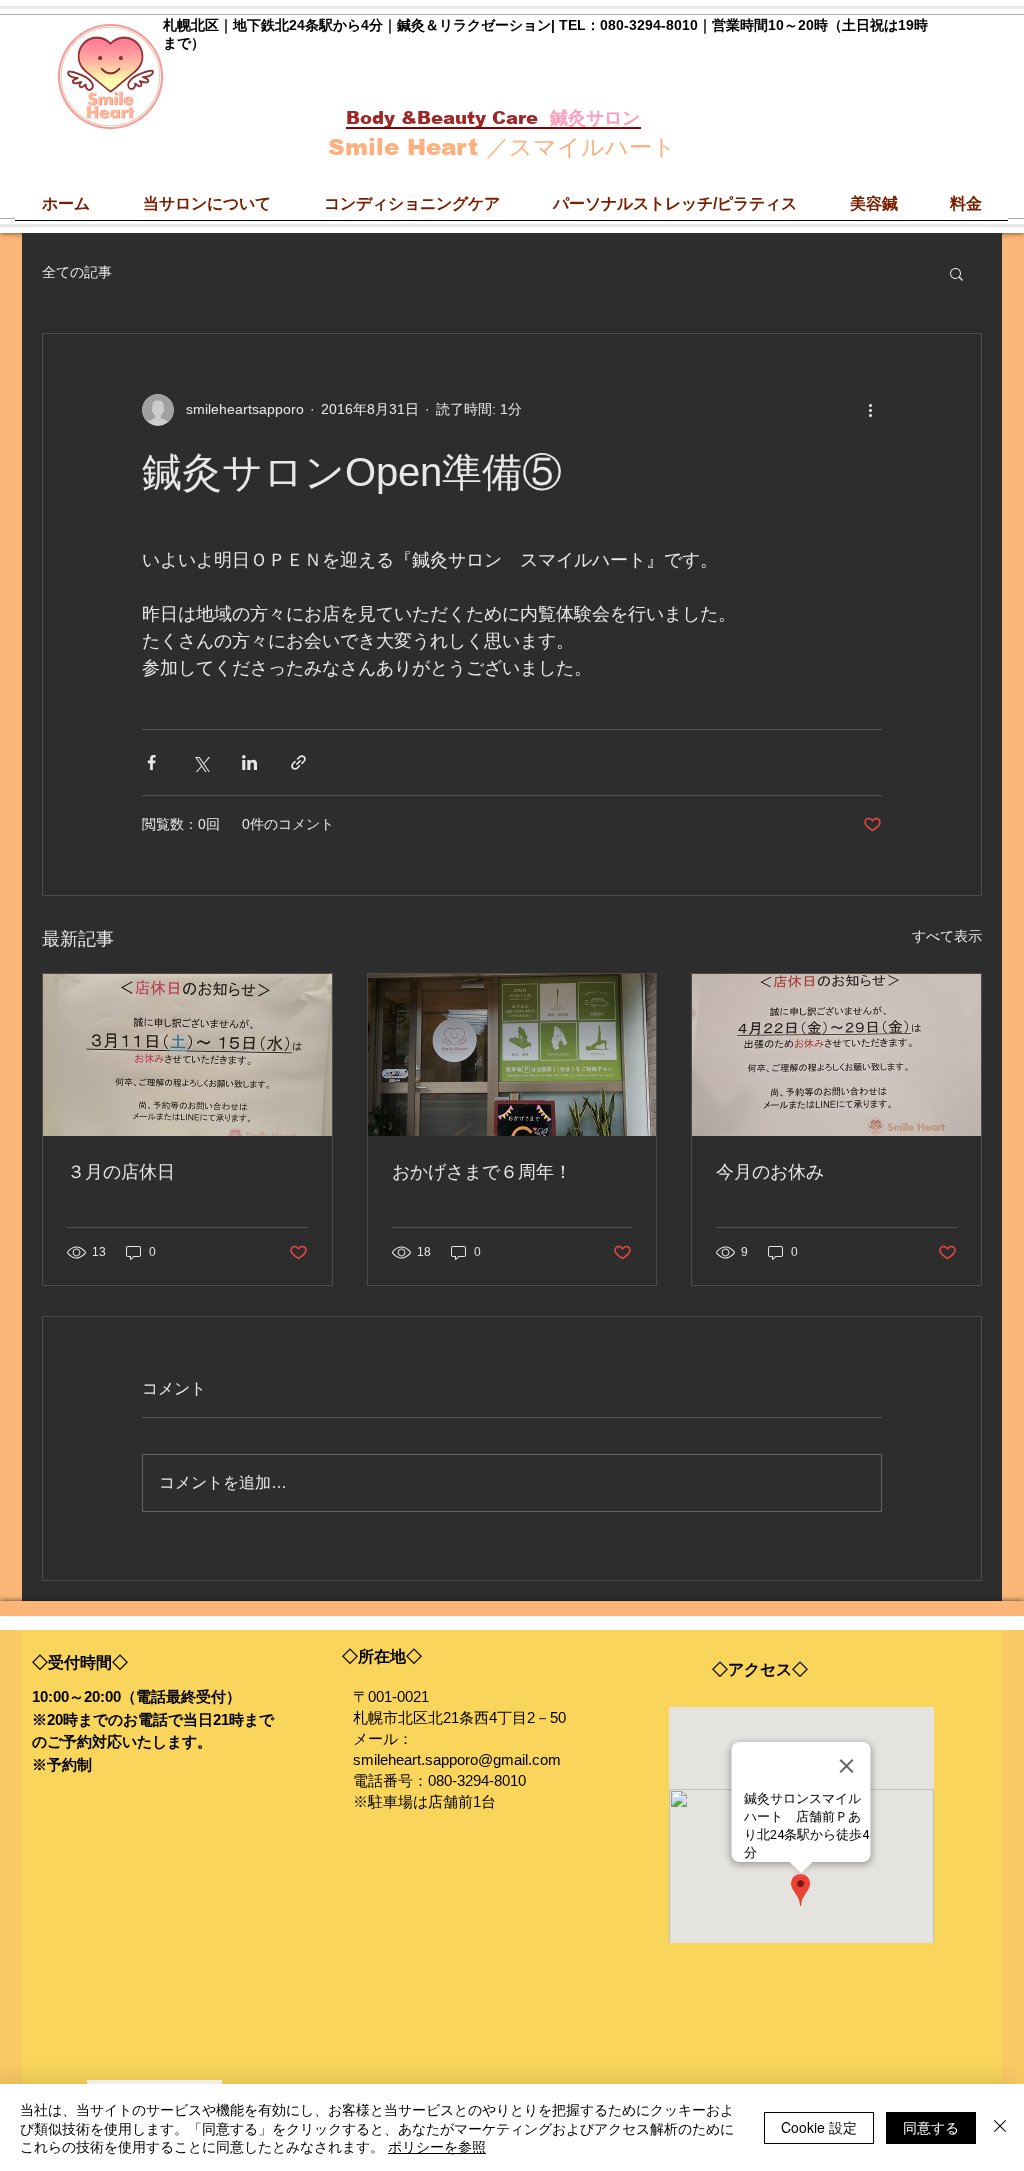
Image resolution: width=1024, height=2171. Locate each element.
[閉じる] (1000, 2127)
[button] (956, 273)
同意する (931, 2127)
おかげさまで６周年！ (482, 1172)
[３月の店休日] (187, 1055)
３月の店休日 (121, 1172)
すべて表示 (947, 936)
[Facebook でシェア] (151, 762)
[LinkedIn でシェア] (249, 762)
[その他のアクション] (870, 410)
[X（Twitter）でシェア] (200, 762)
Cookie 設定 (819, 2127)
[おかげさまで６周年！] (512, 1055)
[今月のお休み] (836, 1055)
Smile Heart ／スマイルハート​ (502, 147)
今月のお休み (770, 1172)
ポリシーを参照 (437, 2146)
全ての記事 (77, 272)
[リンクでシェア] (298, 762)
